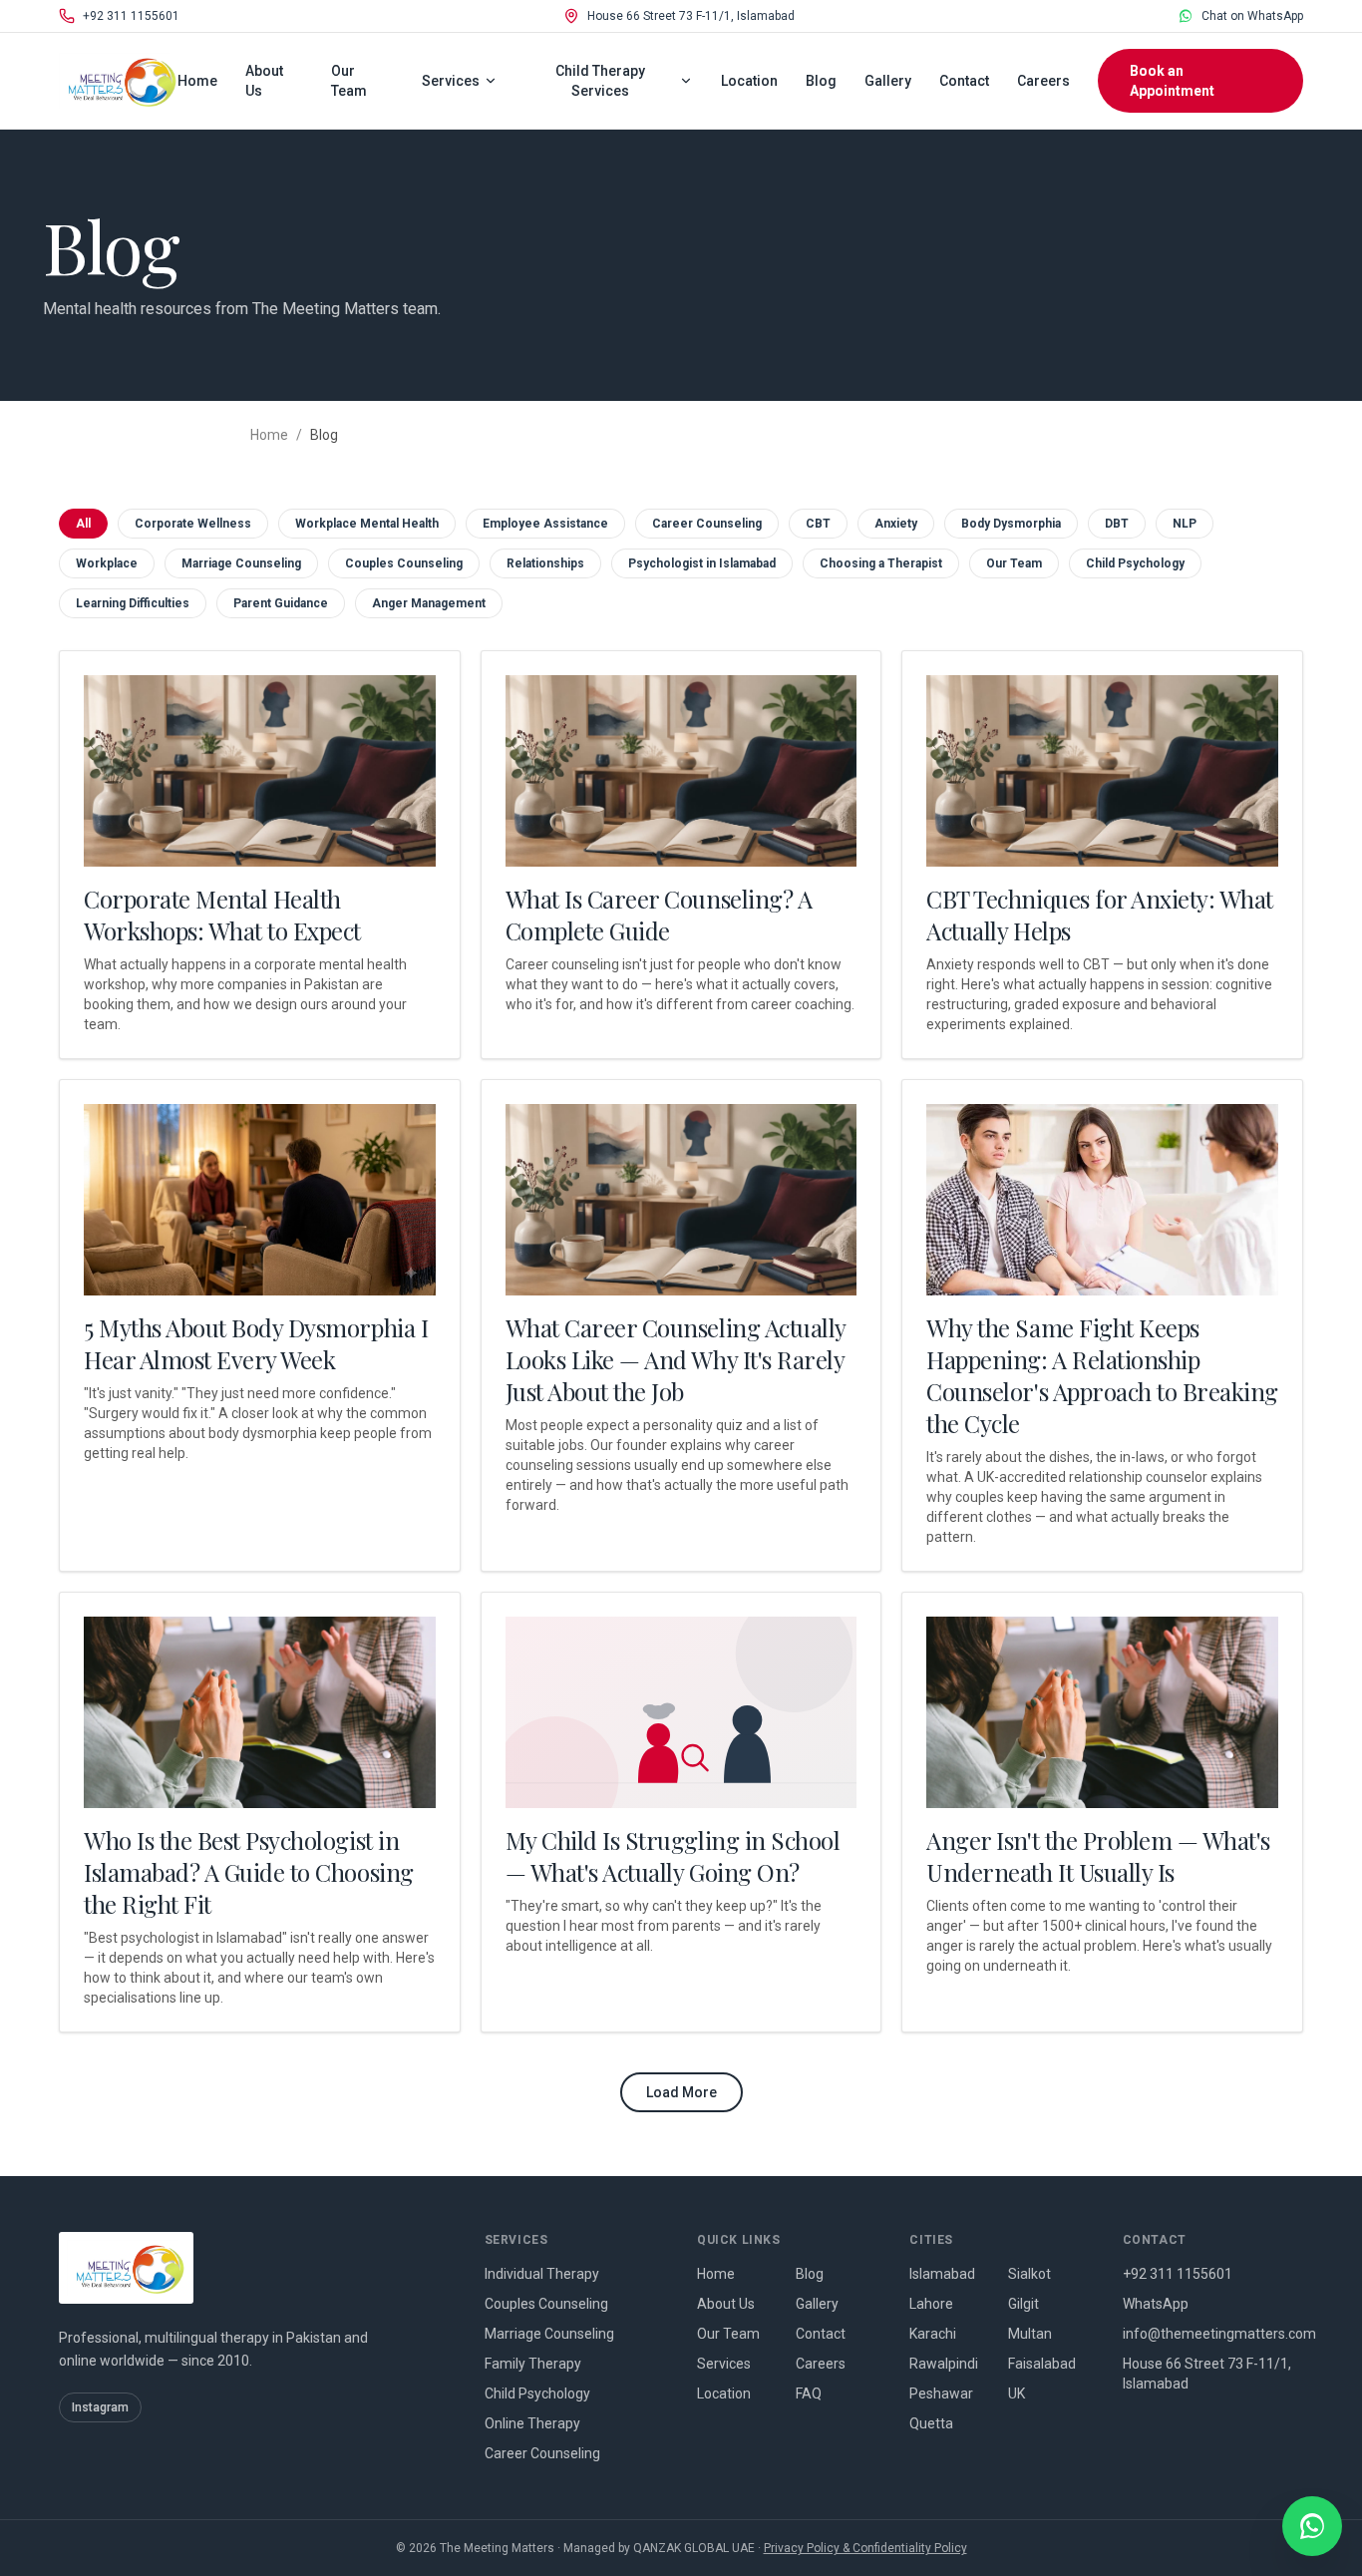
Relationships (545, 563)
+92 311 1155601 (131, 16)
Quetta (931, 2423)
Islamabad (942, 2274)
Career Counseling (707, 524)
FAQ (809, 2393)
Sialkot (1029, 2274)
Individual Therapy (542, 2274)
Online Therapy (532, 2423)
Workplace (107, 563)
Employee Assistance (545, 524)
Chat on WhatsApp (1252, 16)
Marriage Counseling (241, 563)
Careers (1043, 81)
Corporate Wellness (193, 524)
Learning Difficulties (133, 603)
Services (451, 81)
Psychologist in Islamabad (702, 563)
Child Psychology (1135, 563)
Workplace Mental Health (367, 524)
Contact (964, 81)
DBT (1117, 524)
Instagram (100, 2407)
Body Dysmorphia (1011, 524)
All (83, 524)
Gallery (888, 81)
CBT (818, 524)
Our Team (349, 81)
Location (749, 81)
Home (197, 81)
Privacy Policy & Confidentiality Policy (865, 2548)
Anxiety (896, 524)
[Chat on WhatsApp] (1312, 2526)
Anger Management (429, 603)
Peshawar (941, 2393)
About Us (264, 81)
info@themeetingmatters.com (1213, 2334)
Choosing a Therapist (881, 563)
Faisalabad (1042, 2364)
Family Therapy (533, 2364)
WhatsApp (1156, 2304)
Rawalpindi (944, 2364)
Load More (681, 2092)
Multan (1030, 2334)
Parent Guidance (281, 603)
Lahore (931, 2304)
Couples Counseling (404, 563)
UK (1017, 2393)
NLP (1185, 524)
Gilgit (1023, 2304)
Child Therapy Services (600, 81)
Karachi (933, 2334)
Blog (821, 81)
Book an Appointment (1172, 81)
